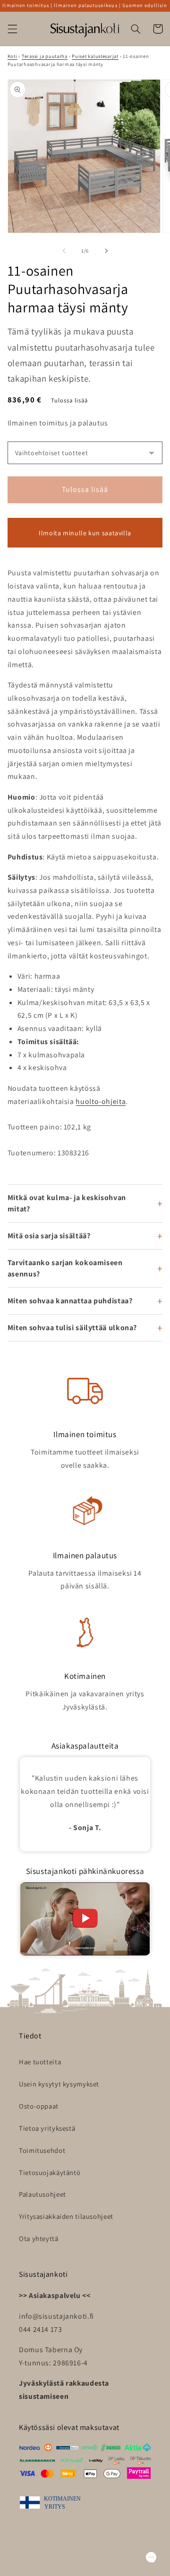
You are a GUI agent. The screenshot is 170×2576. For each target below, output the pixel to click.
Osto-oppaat (39, 2106)
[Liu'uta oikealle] (106, 251)
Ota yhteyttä (39, 2238)
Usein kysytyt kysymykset (59, 2084)
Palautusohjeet (42, 2194)
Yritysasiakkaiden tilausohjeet (66, 2216)
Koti (13, 56)
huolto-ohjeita (101, 1101)
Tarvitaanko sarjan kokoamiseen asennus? (65, 1268)
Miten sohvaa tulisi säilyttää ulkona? (72, 1328)
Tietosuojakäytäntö (50, 2172)
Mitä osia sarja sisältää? (49, 1236)
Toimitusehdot (42, 2150)
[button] (12, 29)
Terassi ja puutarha (45, 56)
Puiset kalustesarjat (95, 56)
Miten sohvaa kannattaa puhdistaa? (70, 1301)
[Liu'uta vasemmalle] (64, 251)
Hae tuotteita (40, 2062)
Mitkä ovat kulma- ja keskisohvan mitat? (67, 1203)
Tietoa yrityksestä (47, 2128)
